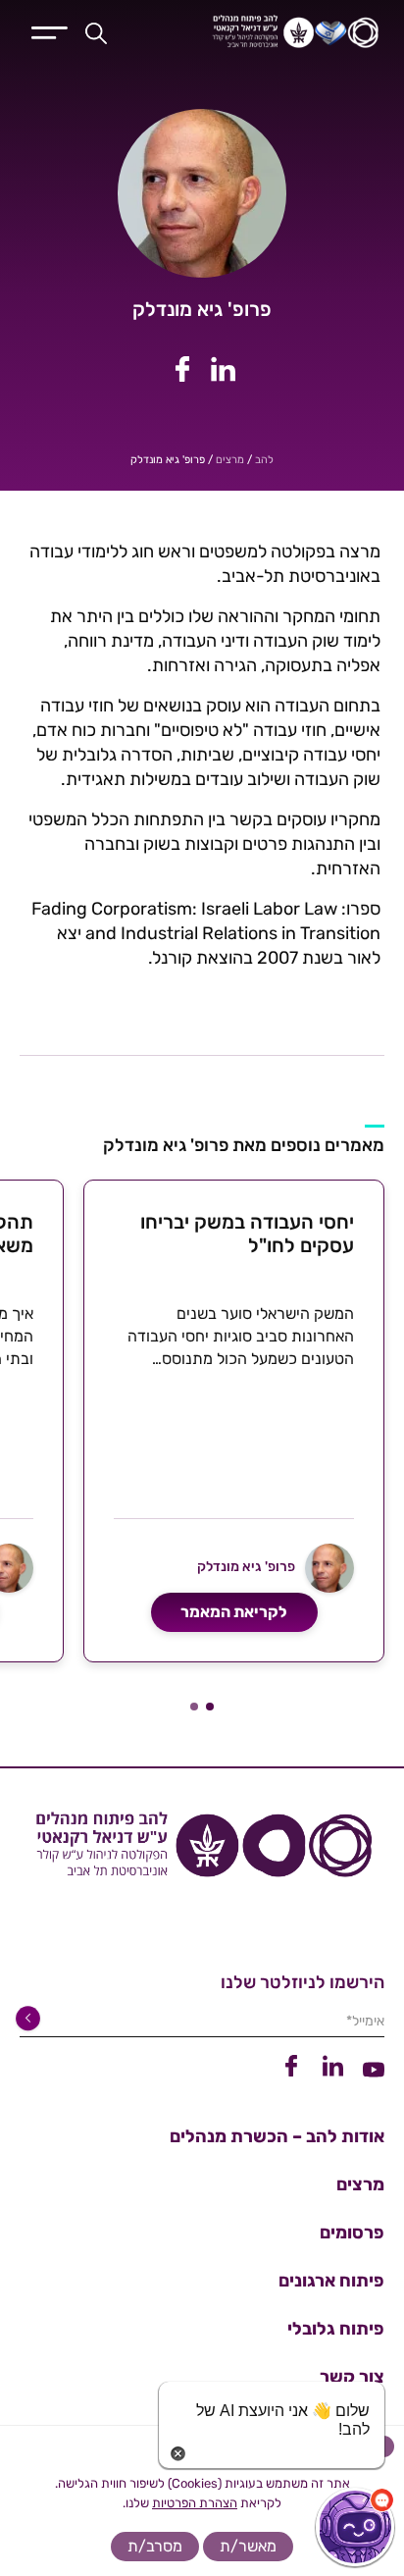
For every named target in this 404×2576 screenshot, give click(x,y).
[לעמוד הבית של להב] (202, 1852)
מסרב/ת (155, 2546)
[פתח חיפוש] (96, 32)
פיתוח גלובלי (336, 2329)
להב (264, 460)
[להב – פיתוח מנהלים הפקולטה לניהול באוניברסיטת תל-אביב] (272, 32)
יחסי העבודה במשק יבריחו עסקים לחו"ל (247, 1234)
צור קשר (352, 2377)
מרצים (230, 460)
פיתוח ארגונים (331, 2281)
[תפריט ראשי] (50, 30)
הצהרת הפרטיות (195, 2503)
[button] (210, 1707)
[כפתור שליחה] (31, 2019)
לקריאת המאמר (234, 1612)
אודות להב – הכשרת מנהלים (277, 2136)
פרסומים (352, 2233)
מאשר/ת (248, 2546)
